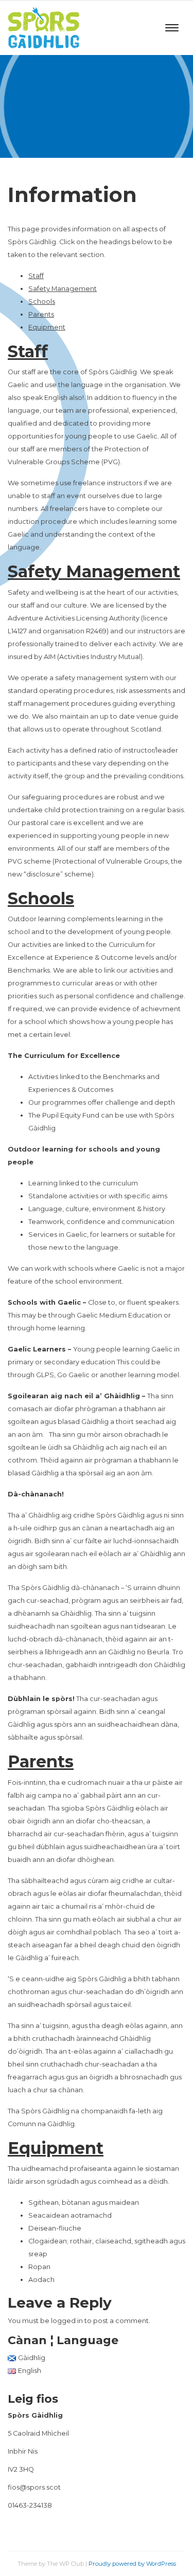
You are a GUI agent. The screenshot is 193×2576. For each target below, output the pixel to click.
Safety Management (63, 289)
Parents (41, 314)
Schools (42, 302)
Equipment (47, 327)
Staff (36, 276)
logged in (67, 2321)
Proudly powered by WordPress (132, 2564)
